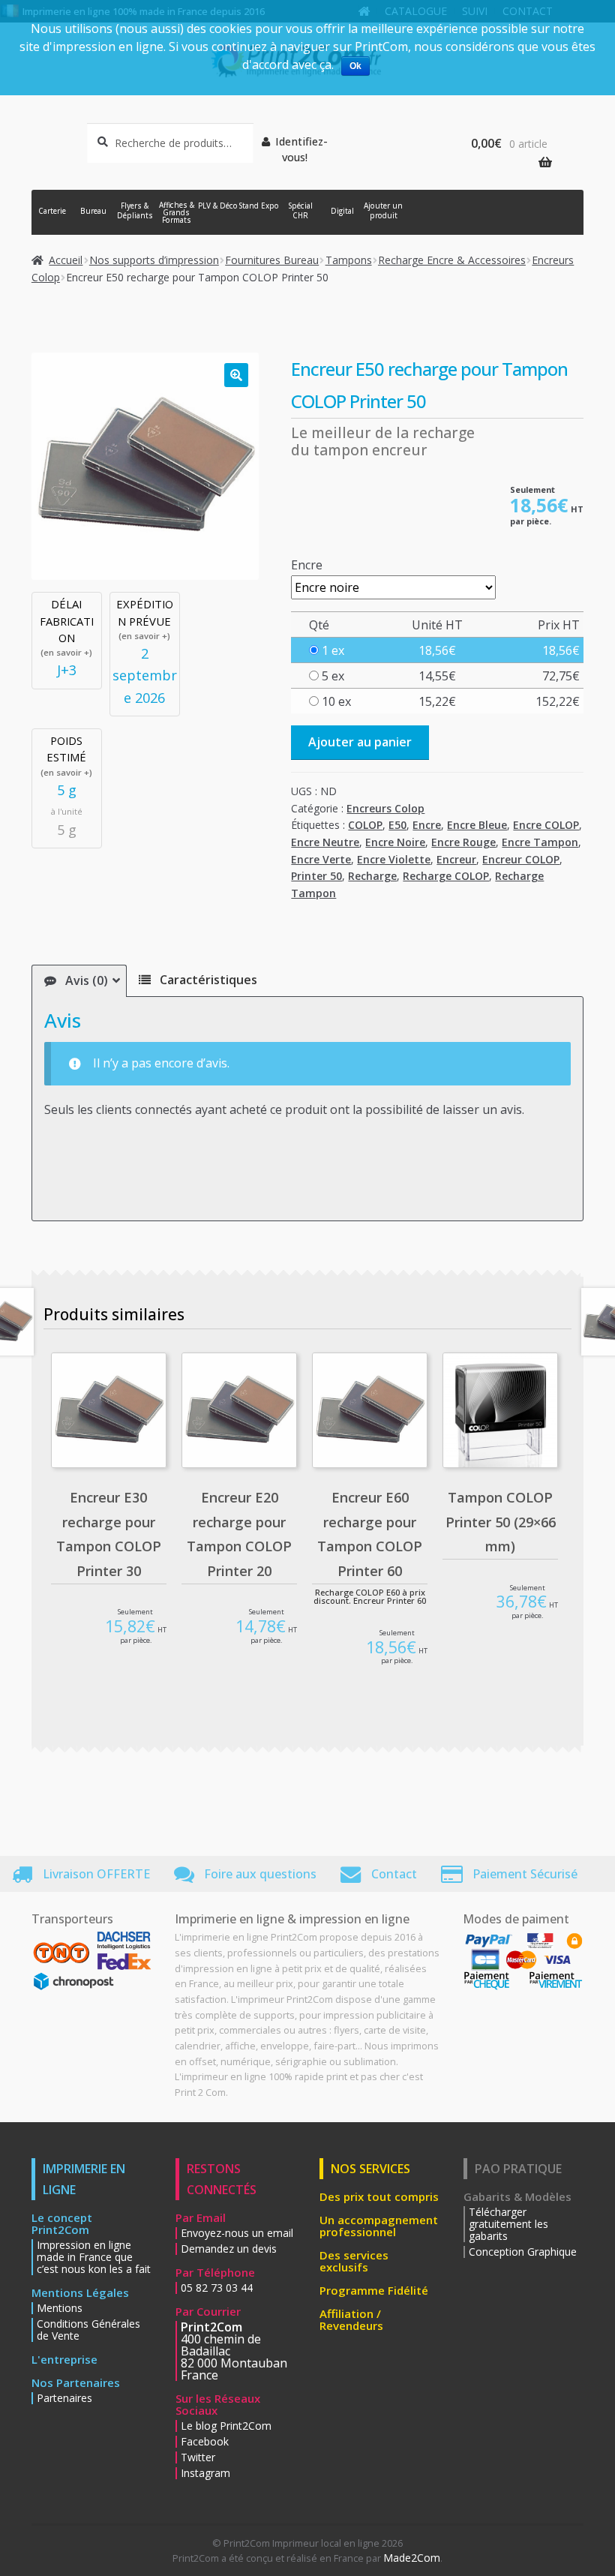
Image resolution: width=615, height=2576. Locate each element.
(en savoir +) (66, 652)
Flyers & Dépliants (135, 211)
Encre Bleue (477, 825)
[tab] (79, 981)
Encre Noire (395, 842)
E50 (397, 825)
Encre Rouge (463, 842)
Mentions (60, 2308)
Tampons (349, 260)
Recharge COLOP (446, 876)
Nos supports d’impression (154, 260)
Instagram (205, 2473)
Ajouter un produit (383, 211)
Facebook (205, 2442)
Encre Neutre (325, 842)
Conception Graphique (523, 2252)
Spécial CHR (301, 211)
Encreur (456, 859)
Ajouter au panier (360, 742)
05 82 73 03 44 (217, 2288)
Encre (307, 565)
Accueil (66, 260)
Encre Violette (394, 859)
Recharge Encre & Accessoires (452, 260)
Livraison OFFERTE (96, 1874)
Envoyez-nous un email (237, 2233)
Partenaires (64, 2398)
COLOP (365, 825)
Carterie (52, 211)
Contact (394, 1874)
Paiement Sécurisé (525, 1874)
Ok (355, 66)
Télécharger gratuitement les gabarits (508, 2224)
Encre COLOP (546, 825)
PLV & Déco (218, 206)
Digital (342, 211)
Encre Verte (321, 859)
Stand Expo (259, 206)
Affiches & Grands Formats (177, 213)
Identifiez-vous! (301, 149)
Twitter (198, 2457)
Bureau (93, 211)
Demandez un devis (229, 2249)
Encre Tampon (540, 842)
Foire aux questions (260, 1874)
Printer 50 (316, 876)
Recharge (372, 876)
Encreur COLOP (521, 859)
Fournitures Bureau (272, 260)
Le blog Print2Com (226, 2426)
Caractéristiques (207, 980)
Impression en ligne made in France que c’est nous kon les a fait (94, 2257)
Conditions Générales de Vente (88, 2330)
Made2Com (412, 2558)
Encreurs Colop (385, 808)
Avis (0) (85, 980)
